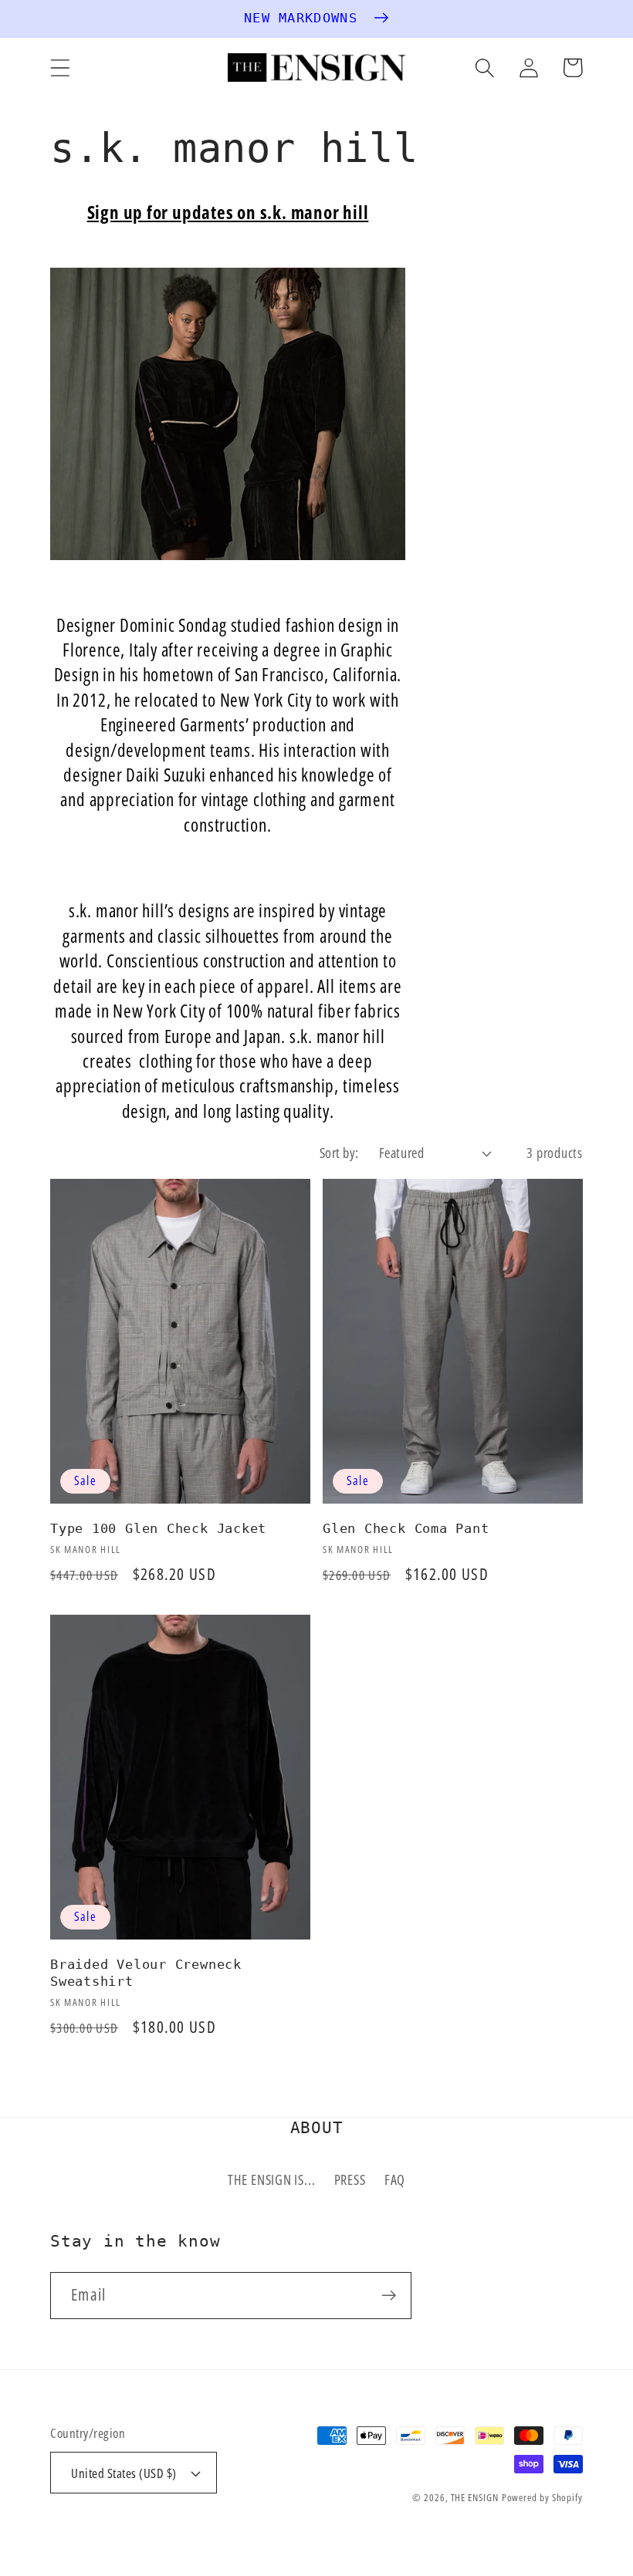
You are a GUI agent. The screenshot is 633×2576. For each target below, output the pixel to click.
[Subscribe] (389, 2296)
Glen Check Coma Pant (406, 1528)
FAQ (395, 2179)
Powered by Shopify (542, 2497)
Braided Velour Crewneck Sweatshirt (146, 1973)
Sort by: (339, 1153)
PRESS (350, 2179)
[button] (60, 68)
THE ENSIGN (475, 2497)
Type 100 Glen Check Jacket (158, 1528)
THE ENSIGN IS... (271, 2179)
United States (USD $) (124, 2473)
